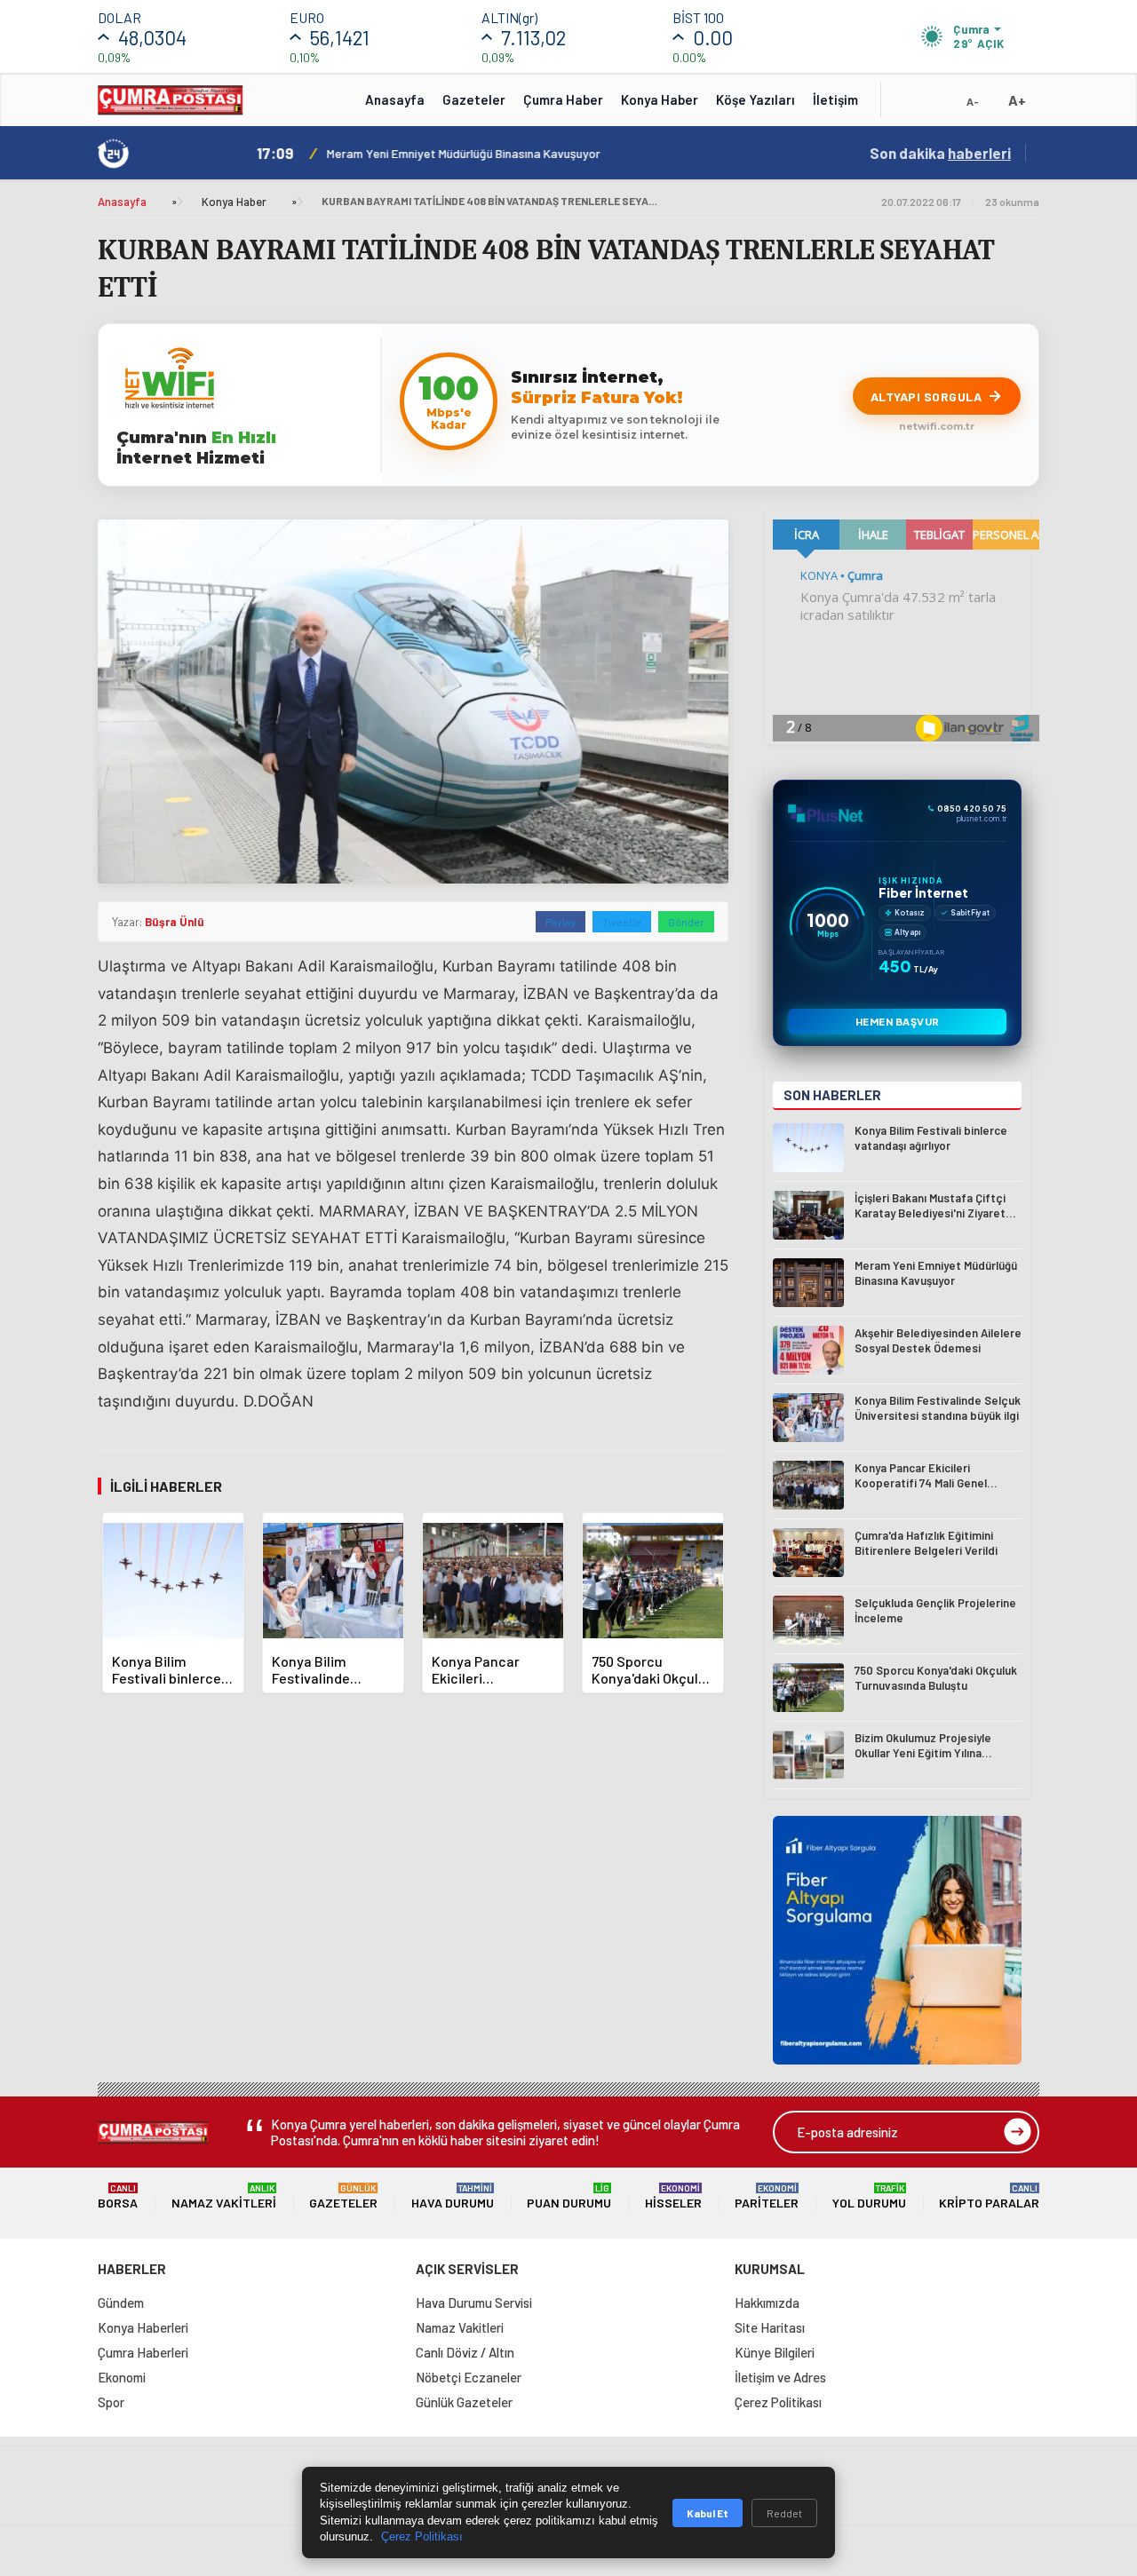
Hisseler (673, 2196)
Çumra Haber (563, 99)
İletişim (835, 99)
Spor (111, 2402)
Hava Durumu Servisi (474, 2303)
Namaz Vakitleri (224, 2196)
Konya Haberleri (143, 2327)
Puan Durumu (569, 2196)
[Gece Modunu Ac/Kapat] (937, 106)
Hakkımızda (767, 2303)
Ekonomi (122, 2377)
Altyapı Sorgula (926, 396)
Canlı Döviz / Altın (465, 2352)
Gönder (686, 922)
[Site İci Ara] (908, 106)
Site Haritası (770, 2327)
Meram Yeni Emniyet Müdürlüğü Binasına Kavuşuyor (462, 153)
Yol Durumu (869, 2196)
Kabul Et (708, 2513)
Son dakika (940, 153)
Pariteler (767, 2196)
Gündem (121, 2303)
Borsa (118, 2196)
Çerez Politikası (778, 2402)
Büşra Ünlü (175, 922)
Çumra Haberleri (143, 2352)
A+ (1017, 100)
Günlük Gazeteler (464, 2402)
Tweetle (622, 922)
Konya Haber (660, 99)
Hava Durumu (453, 2196)
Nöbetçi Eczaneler (469, 2377)
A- (973, 101)
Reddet (784, 2513)
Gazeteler (474, 99)
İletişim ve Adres (780, 2377)
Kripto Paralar (989, 2196)
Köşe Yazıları (755, 99)
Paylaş (561, 922)
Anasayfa (395, 99)
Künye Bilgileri (775, 2352)
